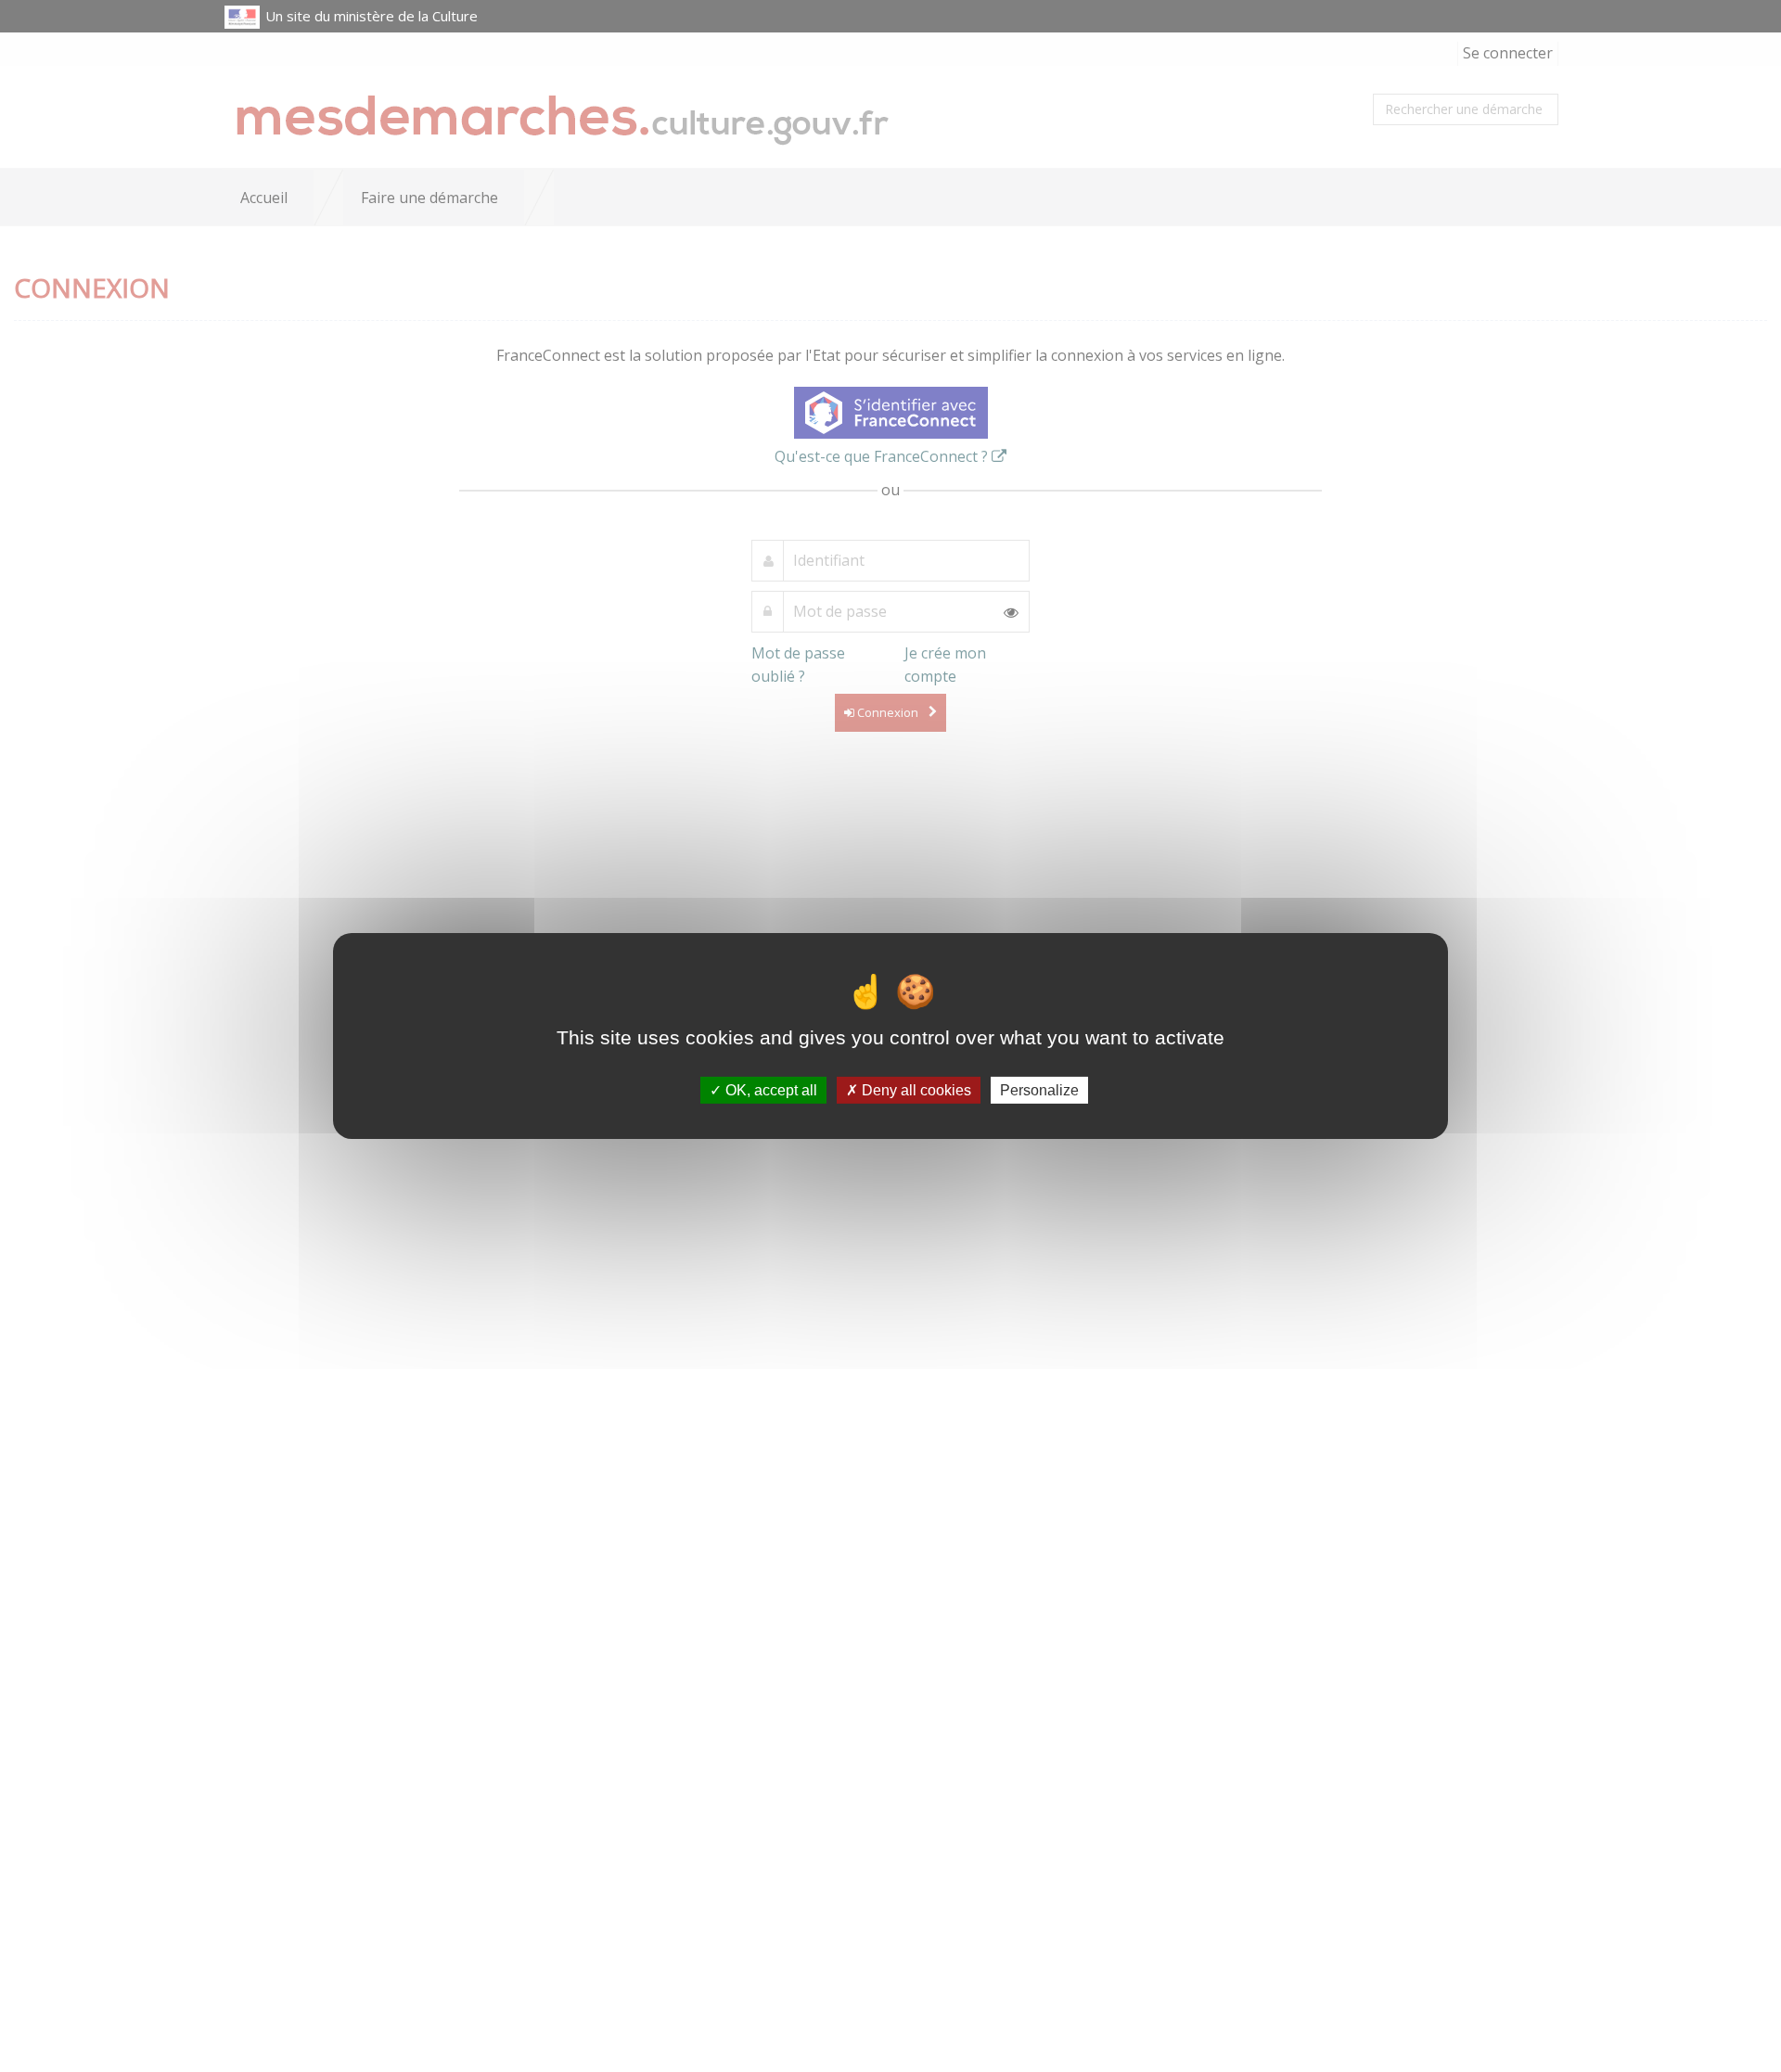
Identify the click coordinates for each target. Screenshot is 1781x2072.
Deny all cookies (915, 1090)
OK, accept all (769, 1090)
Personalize (1039, 1090)
